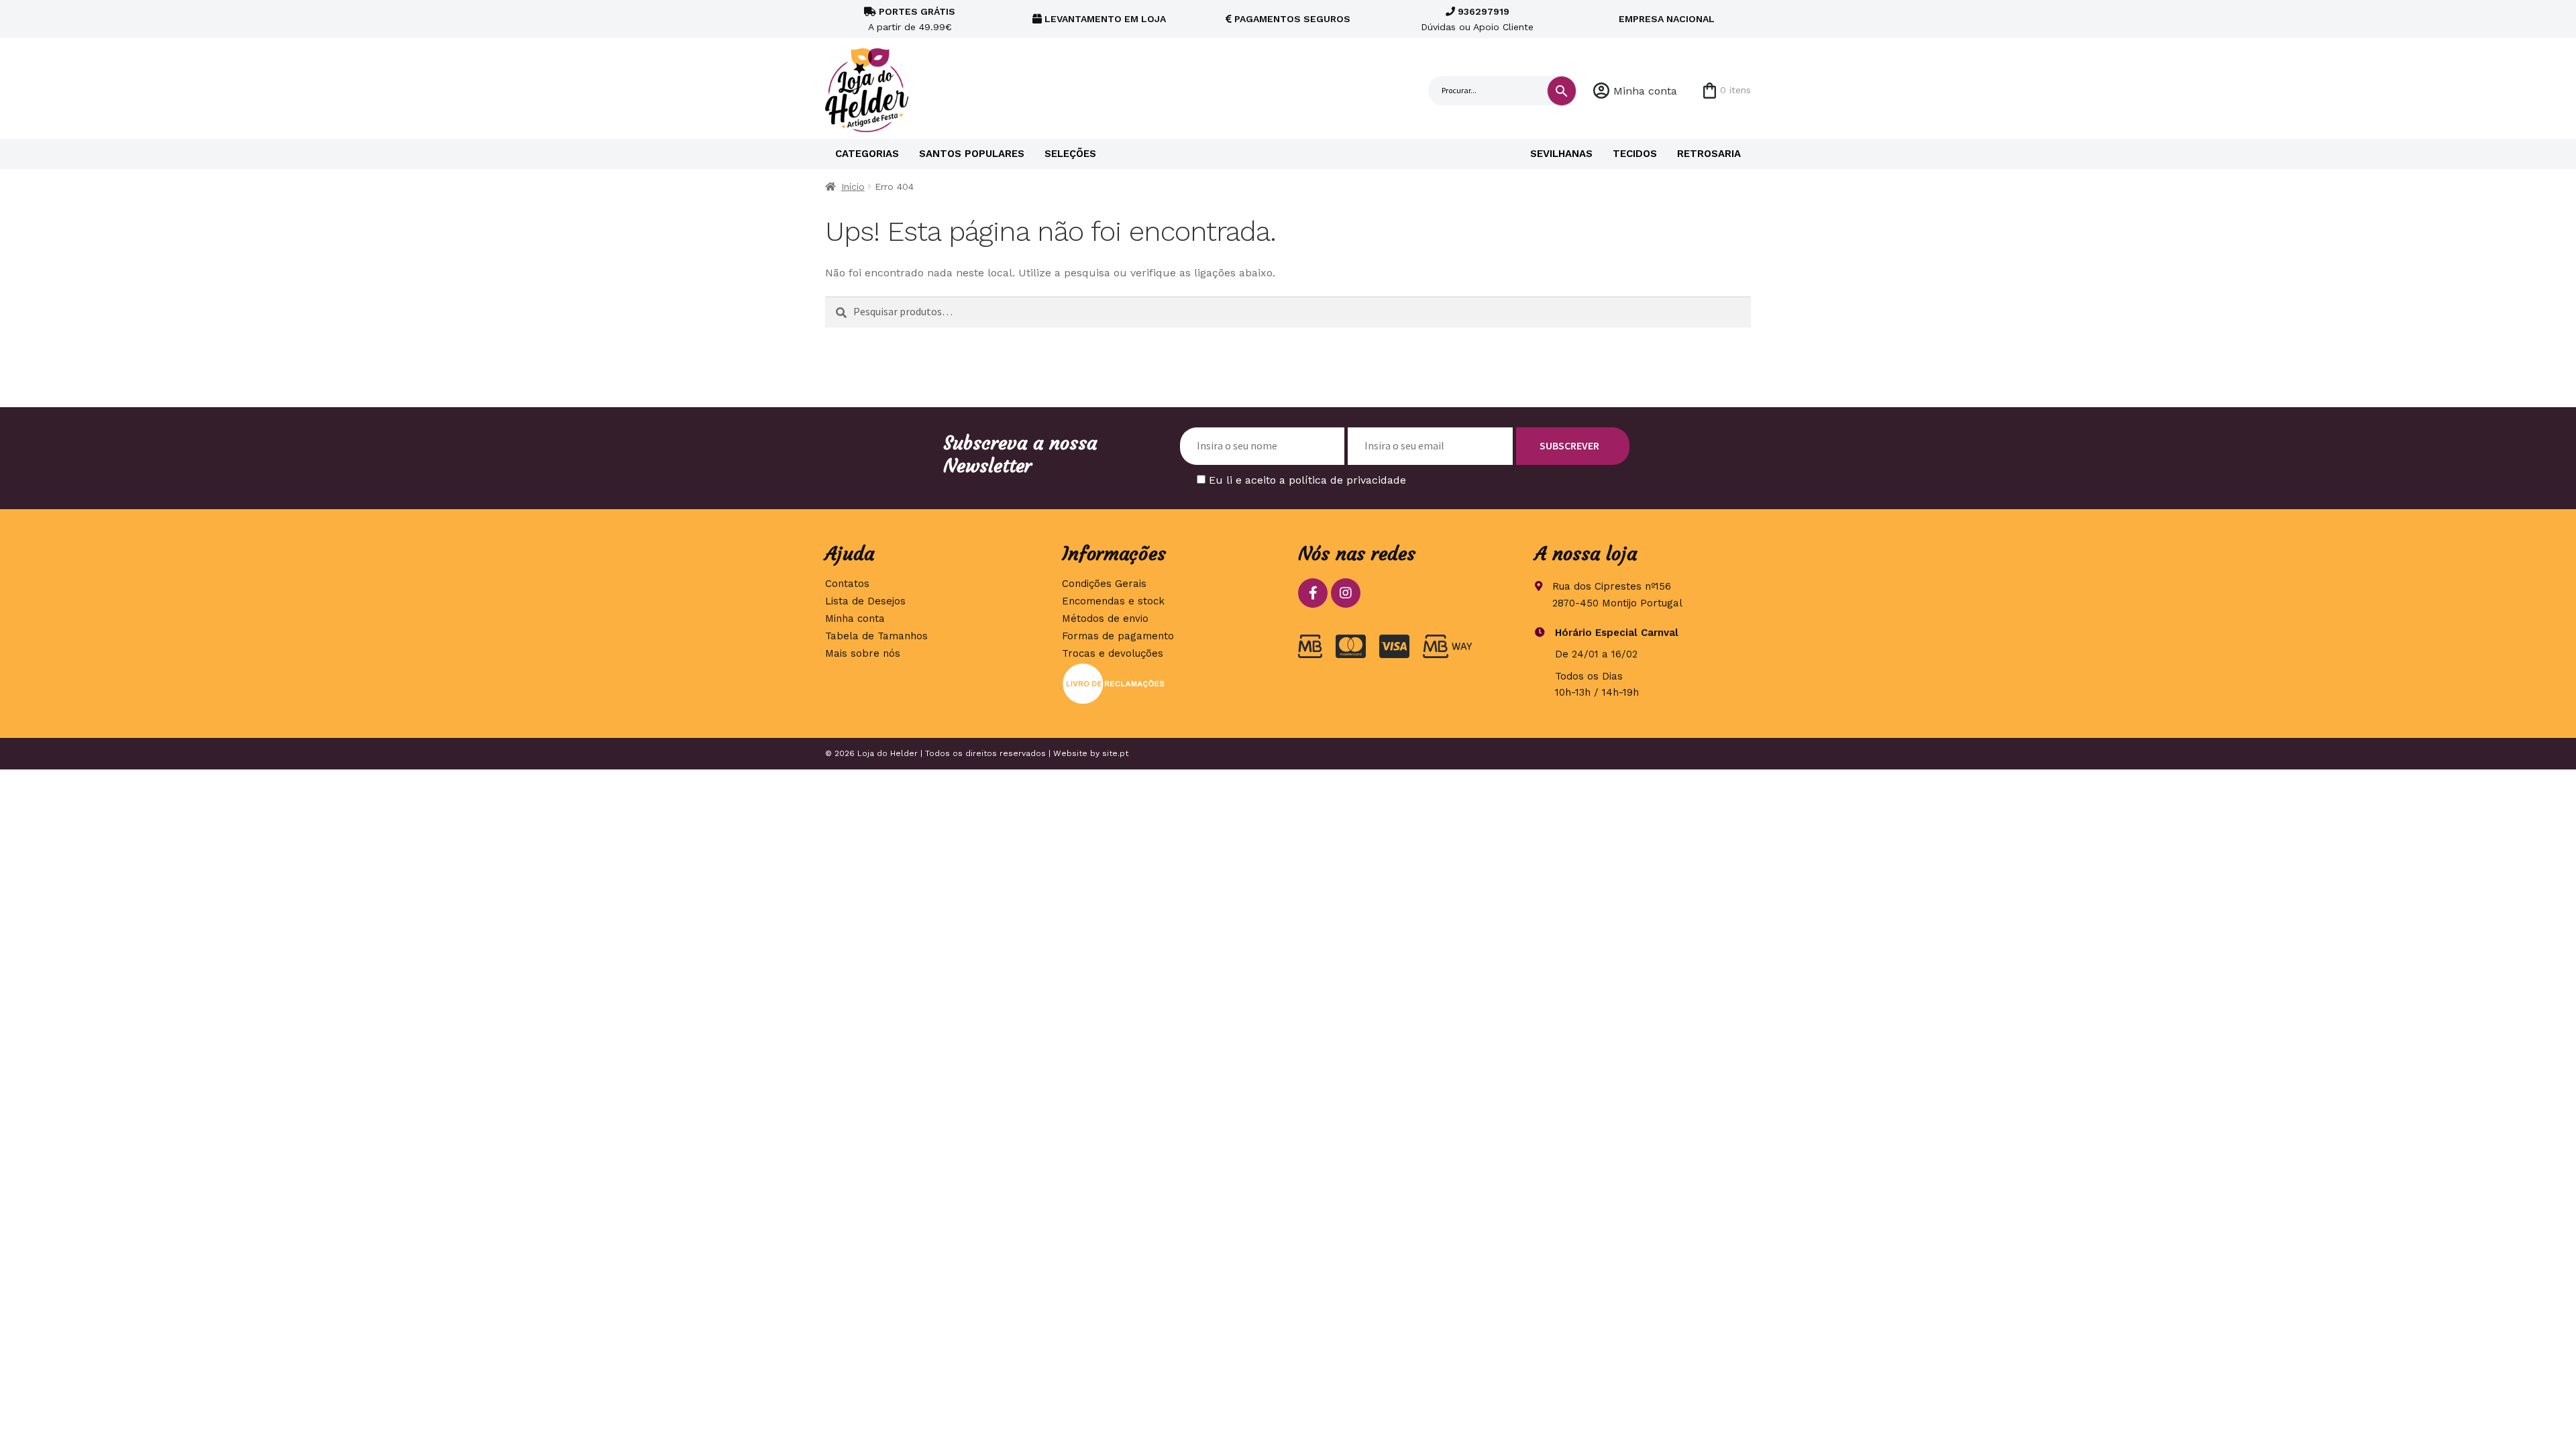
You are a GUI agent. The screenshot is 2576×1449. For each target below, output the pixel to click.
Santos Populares (972, 154)
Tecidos (1635, 154)
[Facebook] (1313, 593)
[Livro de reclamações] (1170, 684)
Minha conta (1645, 91)
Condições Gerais (1104, 584)
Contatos (847, 584)
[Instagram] (1346, 593)
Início (853, 186)
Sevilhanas (1561, 154)
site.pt (1115, 753)
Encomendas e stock (1113, 601)
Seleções (1070, 154)
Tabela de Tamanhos (876, 636)
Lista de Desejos (865, 601)
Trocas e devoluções (1113, 653)
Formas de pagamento (1118, 636)
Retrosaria (1709, 154)
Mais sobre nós (863, 653)
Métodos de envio (1105, 619)
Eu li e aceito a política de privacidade (1307, 480)
